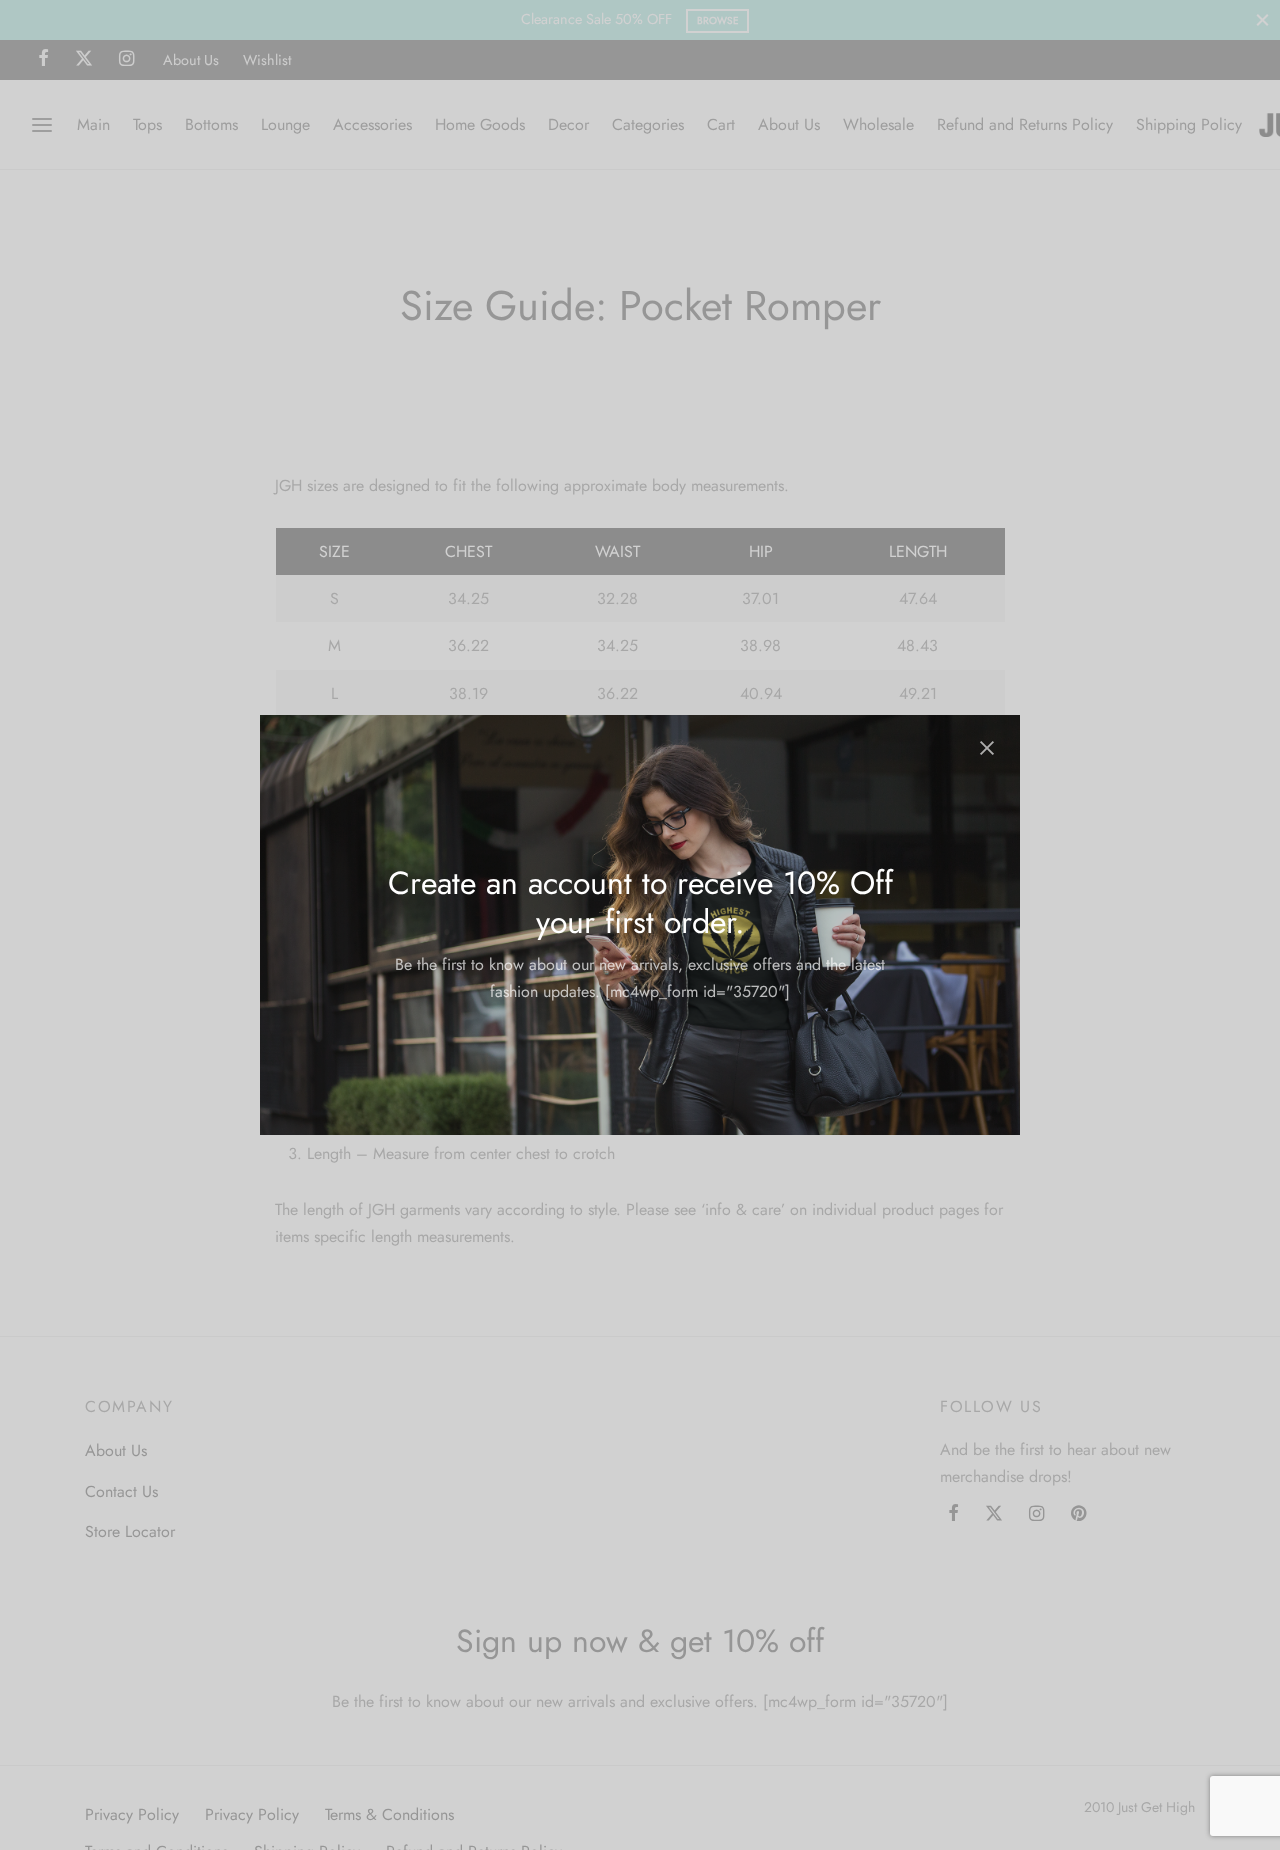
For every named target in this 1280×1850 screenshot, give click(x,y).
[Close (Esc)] (987, 748)
